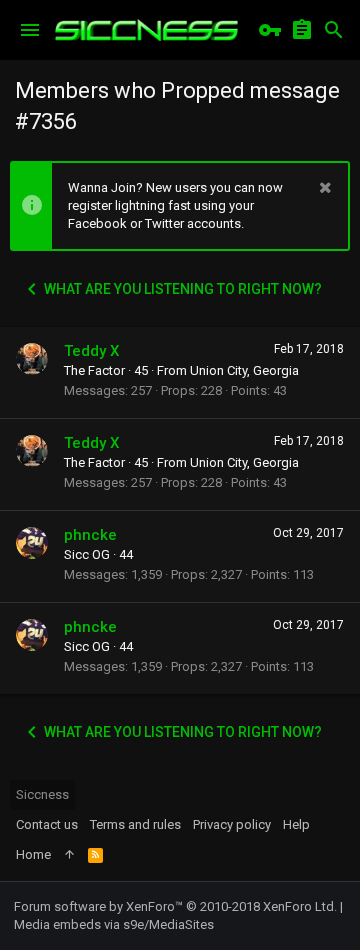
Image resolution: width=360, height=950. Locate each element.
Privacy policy (232, 824)
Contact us (47, 824)
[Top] (69, 855)
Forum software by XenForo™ (175, 906)
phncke (90, 535)
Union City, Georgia (244, 370)
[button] (30, 30)
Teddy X (91, 351)
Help (296, 824)
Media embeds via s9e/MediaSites (114, 924)
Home (33, 854)
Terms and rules (135, 824)
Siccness (42, 794)
